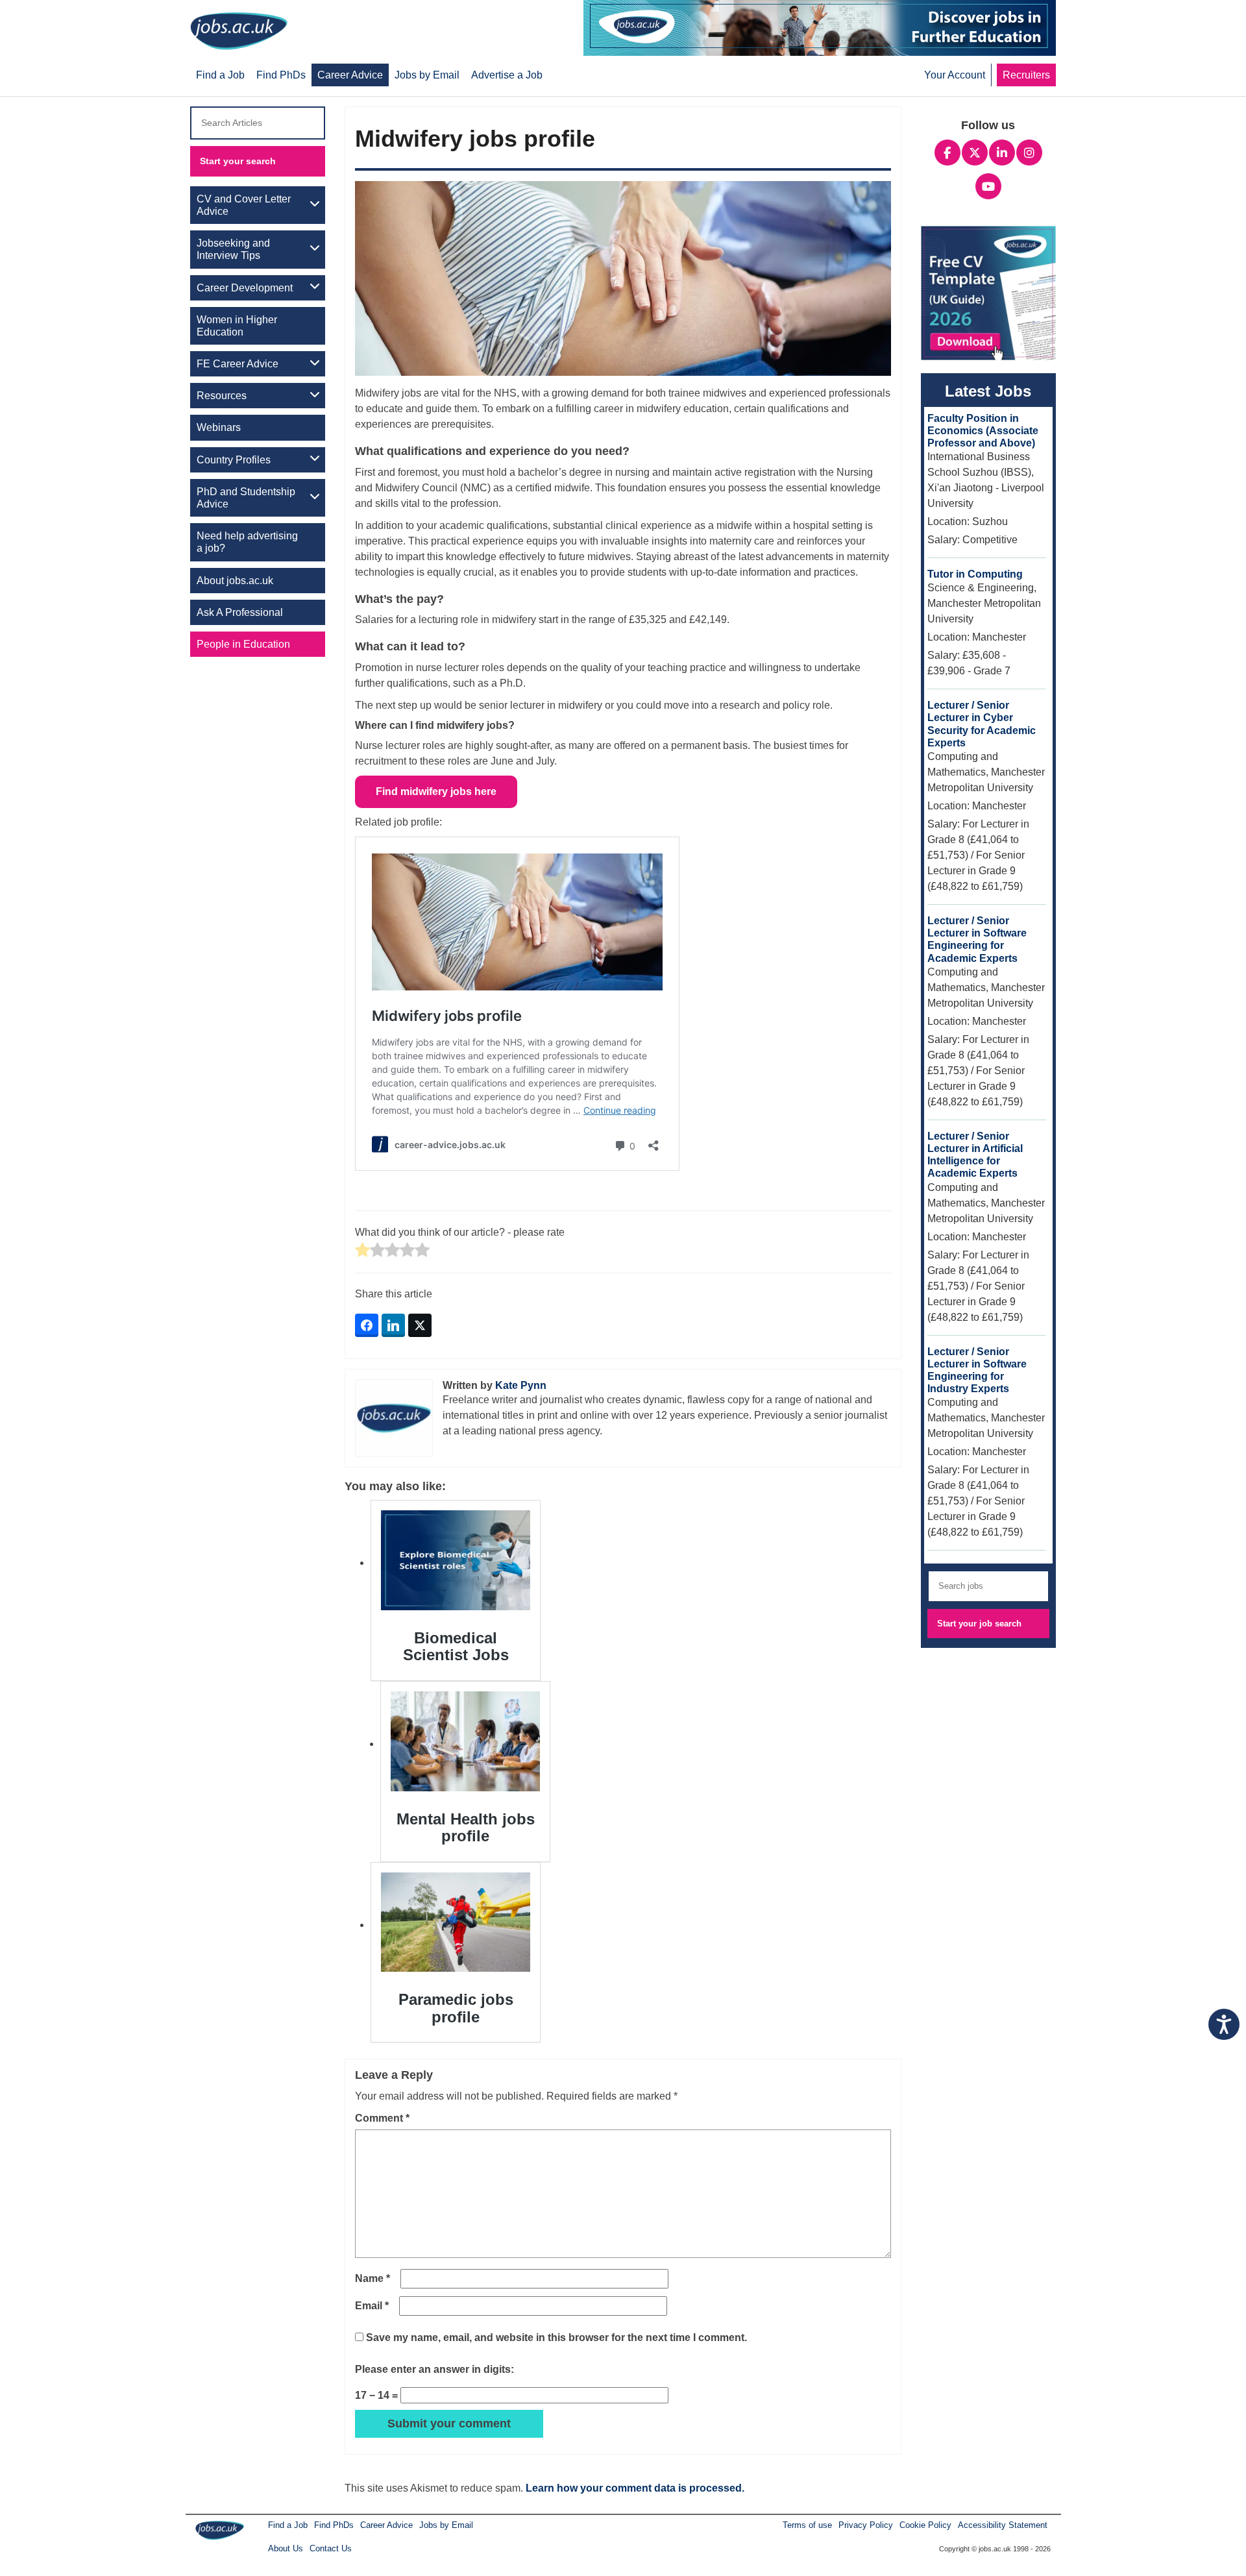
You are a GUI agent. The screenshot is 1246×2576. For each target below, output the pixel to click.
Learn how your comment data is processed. (635, 2488)
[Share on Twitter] (420, 1325)
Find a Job (288, 2525)
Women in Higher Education (237, 326)
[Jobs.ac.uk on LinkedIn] (1002, 151)
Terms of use (807, 2525)
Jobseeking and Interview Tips (233, 249)
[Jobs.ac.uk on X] (975, 151)
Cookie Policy (925, 2525)
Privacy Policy (866, 2525)
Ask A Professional (240, 612)
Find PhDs (334, 2525)
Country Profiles (234, 460)
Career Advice (386, 2525)
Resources (222, 396)
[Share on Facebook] (367, 1325)
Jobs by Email (446, 2525)
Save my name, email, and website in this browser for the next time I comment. (556, 2337)
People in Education (243, 644)
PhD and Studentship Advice (246, 498)
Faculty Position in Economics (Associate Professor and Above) (983, 431)
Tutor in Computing (975, 574)
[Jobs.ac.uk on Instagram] (1029, 151)
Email (372, 2306)
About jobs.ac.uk (235, 581)
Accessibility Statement (1003, 2525)
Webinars (219, 427)
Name (373, 2278)
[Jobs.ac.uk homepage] (242, 30)
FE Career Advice (238, 364)
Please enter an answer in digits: (434, 2369)
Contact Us (331, 2548)
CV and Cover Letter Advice (244, 205)
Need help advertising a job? (247, 542)
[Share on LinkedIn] (393, 1325)
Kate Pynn (521, 1385)
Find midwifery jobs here (436, 791)
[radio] (362, 1251)
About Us (286, 2548)
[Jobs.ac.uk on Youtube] (988, 185)
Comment (382, 2118)
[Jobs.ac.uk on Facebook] (947, 151)
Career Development (245, 288)
